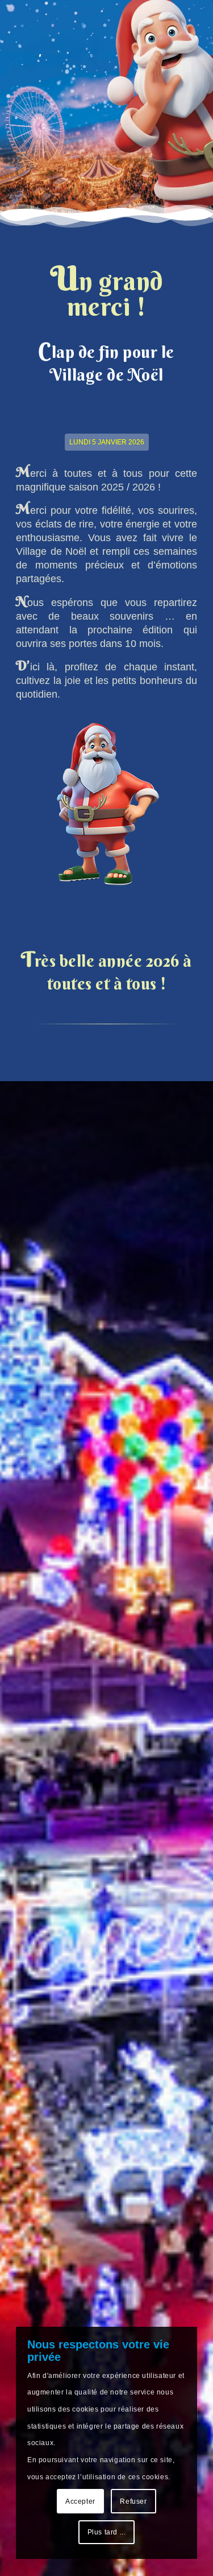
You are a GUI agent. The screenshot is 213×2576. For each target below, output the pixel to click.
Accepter (80, 2501)
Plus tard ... (107, 2532)
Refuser (133, 2501)
